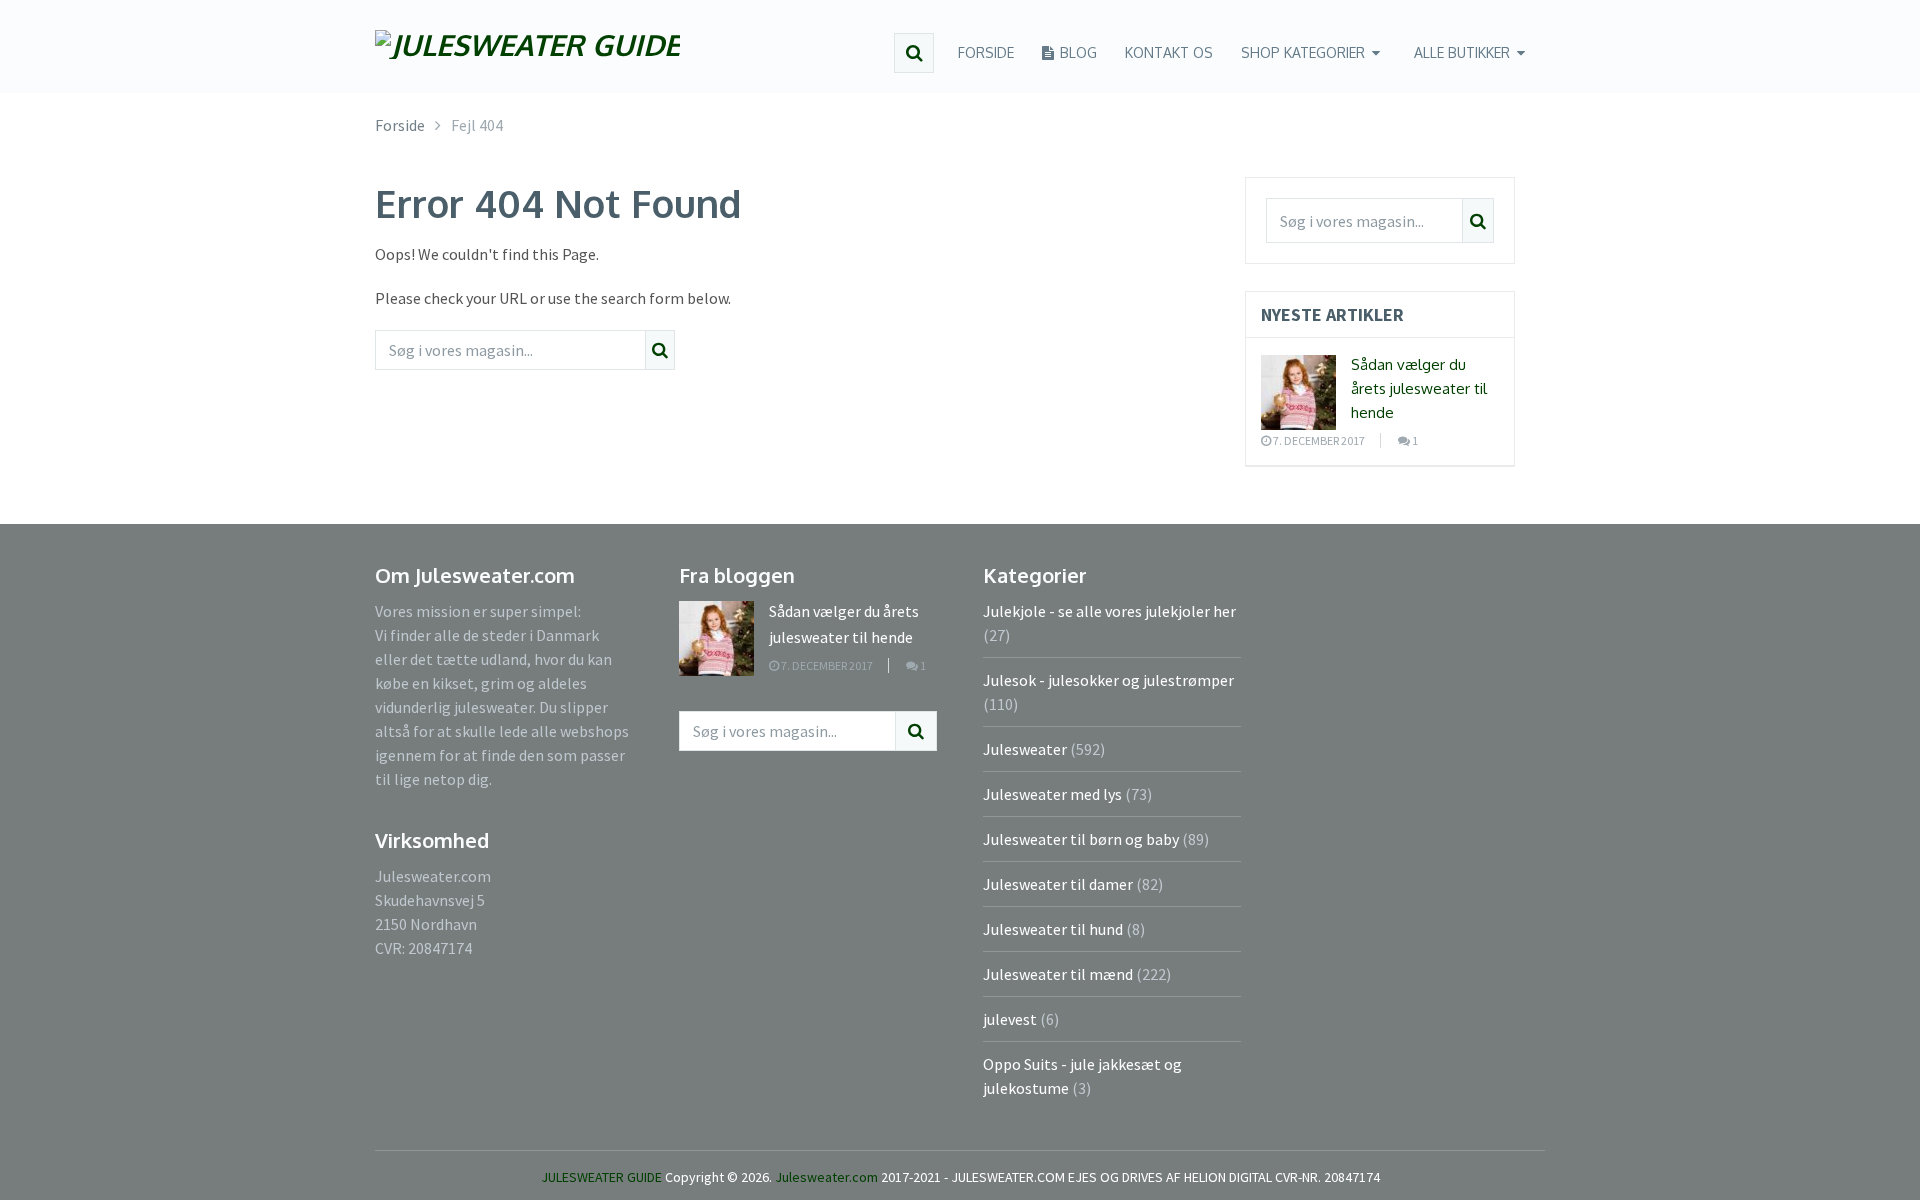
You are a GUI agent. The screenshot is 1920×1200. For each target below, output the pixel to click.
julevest (1010, 1019)
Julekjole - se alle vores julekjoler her (1109, 611)
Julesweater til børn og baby (1081, 839)
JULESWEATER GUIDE (601, 1177)
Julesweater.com (828, 1177)
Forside (986, 52)
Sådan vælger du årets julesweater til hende (1419, 388)
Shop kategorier (1303, 52)
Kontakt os (1169, 52)
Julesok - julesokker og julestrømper (1108, 680)
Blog (1076, 52)
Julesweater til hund (1053, 929)
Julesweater (1025, 749)
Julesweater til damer (1058, 884)
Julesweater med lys (1052, 794)
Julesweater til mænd (1058, 974)
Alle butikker (1462, 52)
